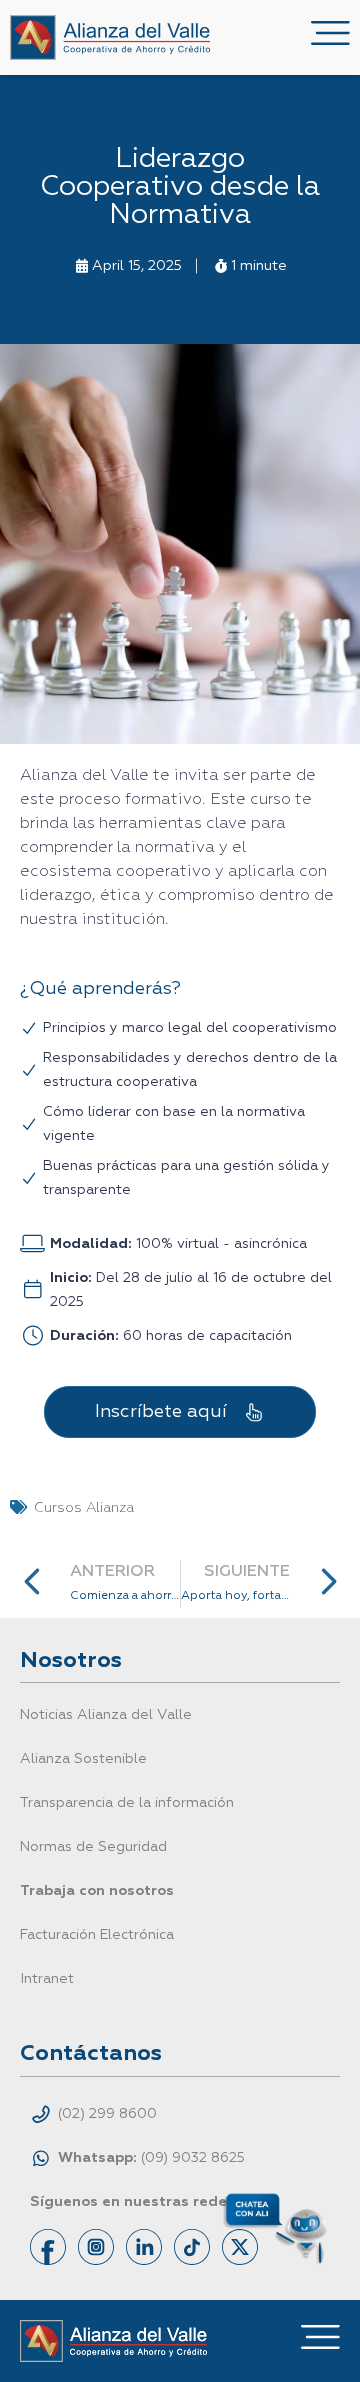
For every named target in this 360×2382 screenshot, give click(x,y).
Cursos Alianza (84, 1508)
